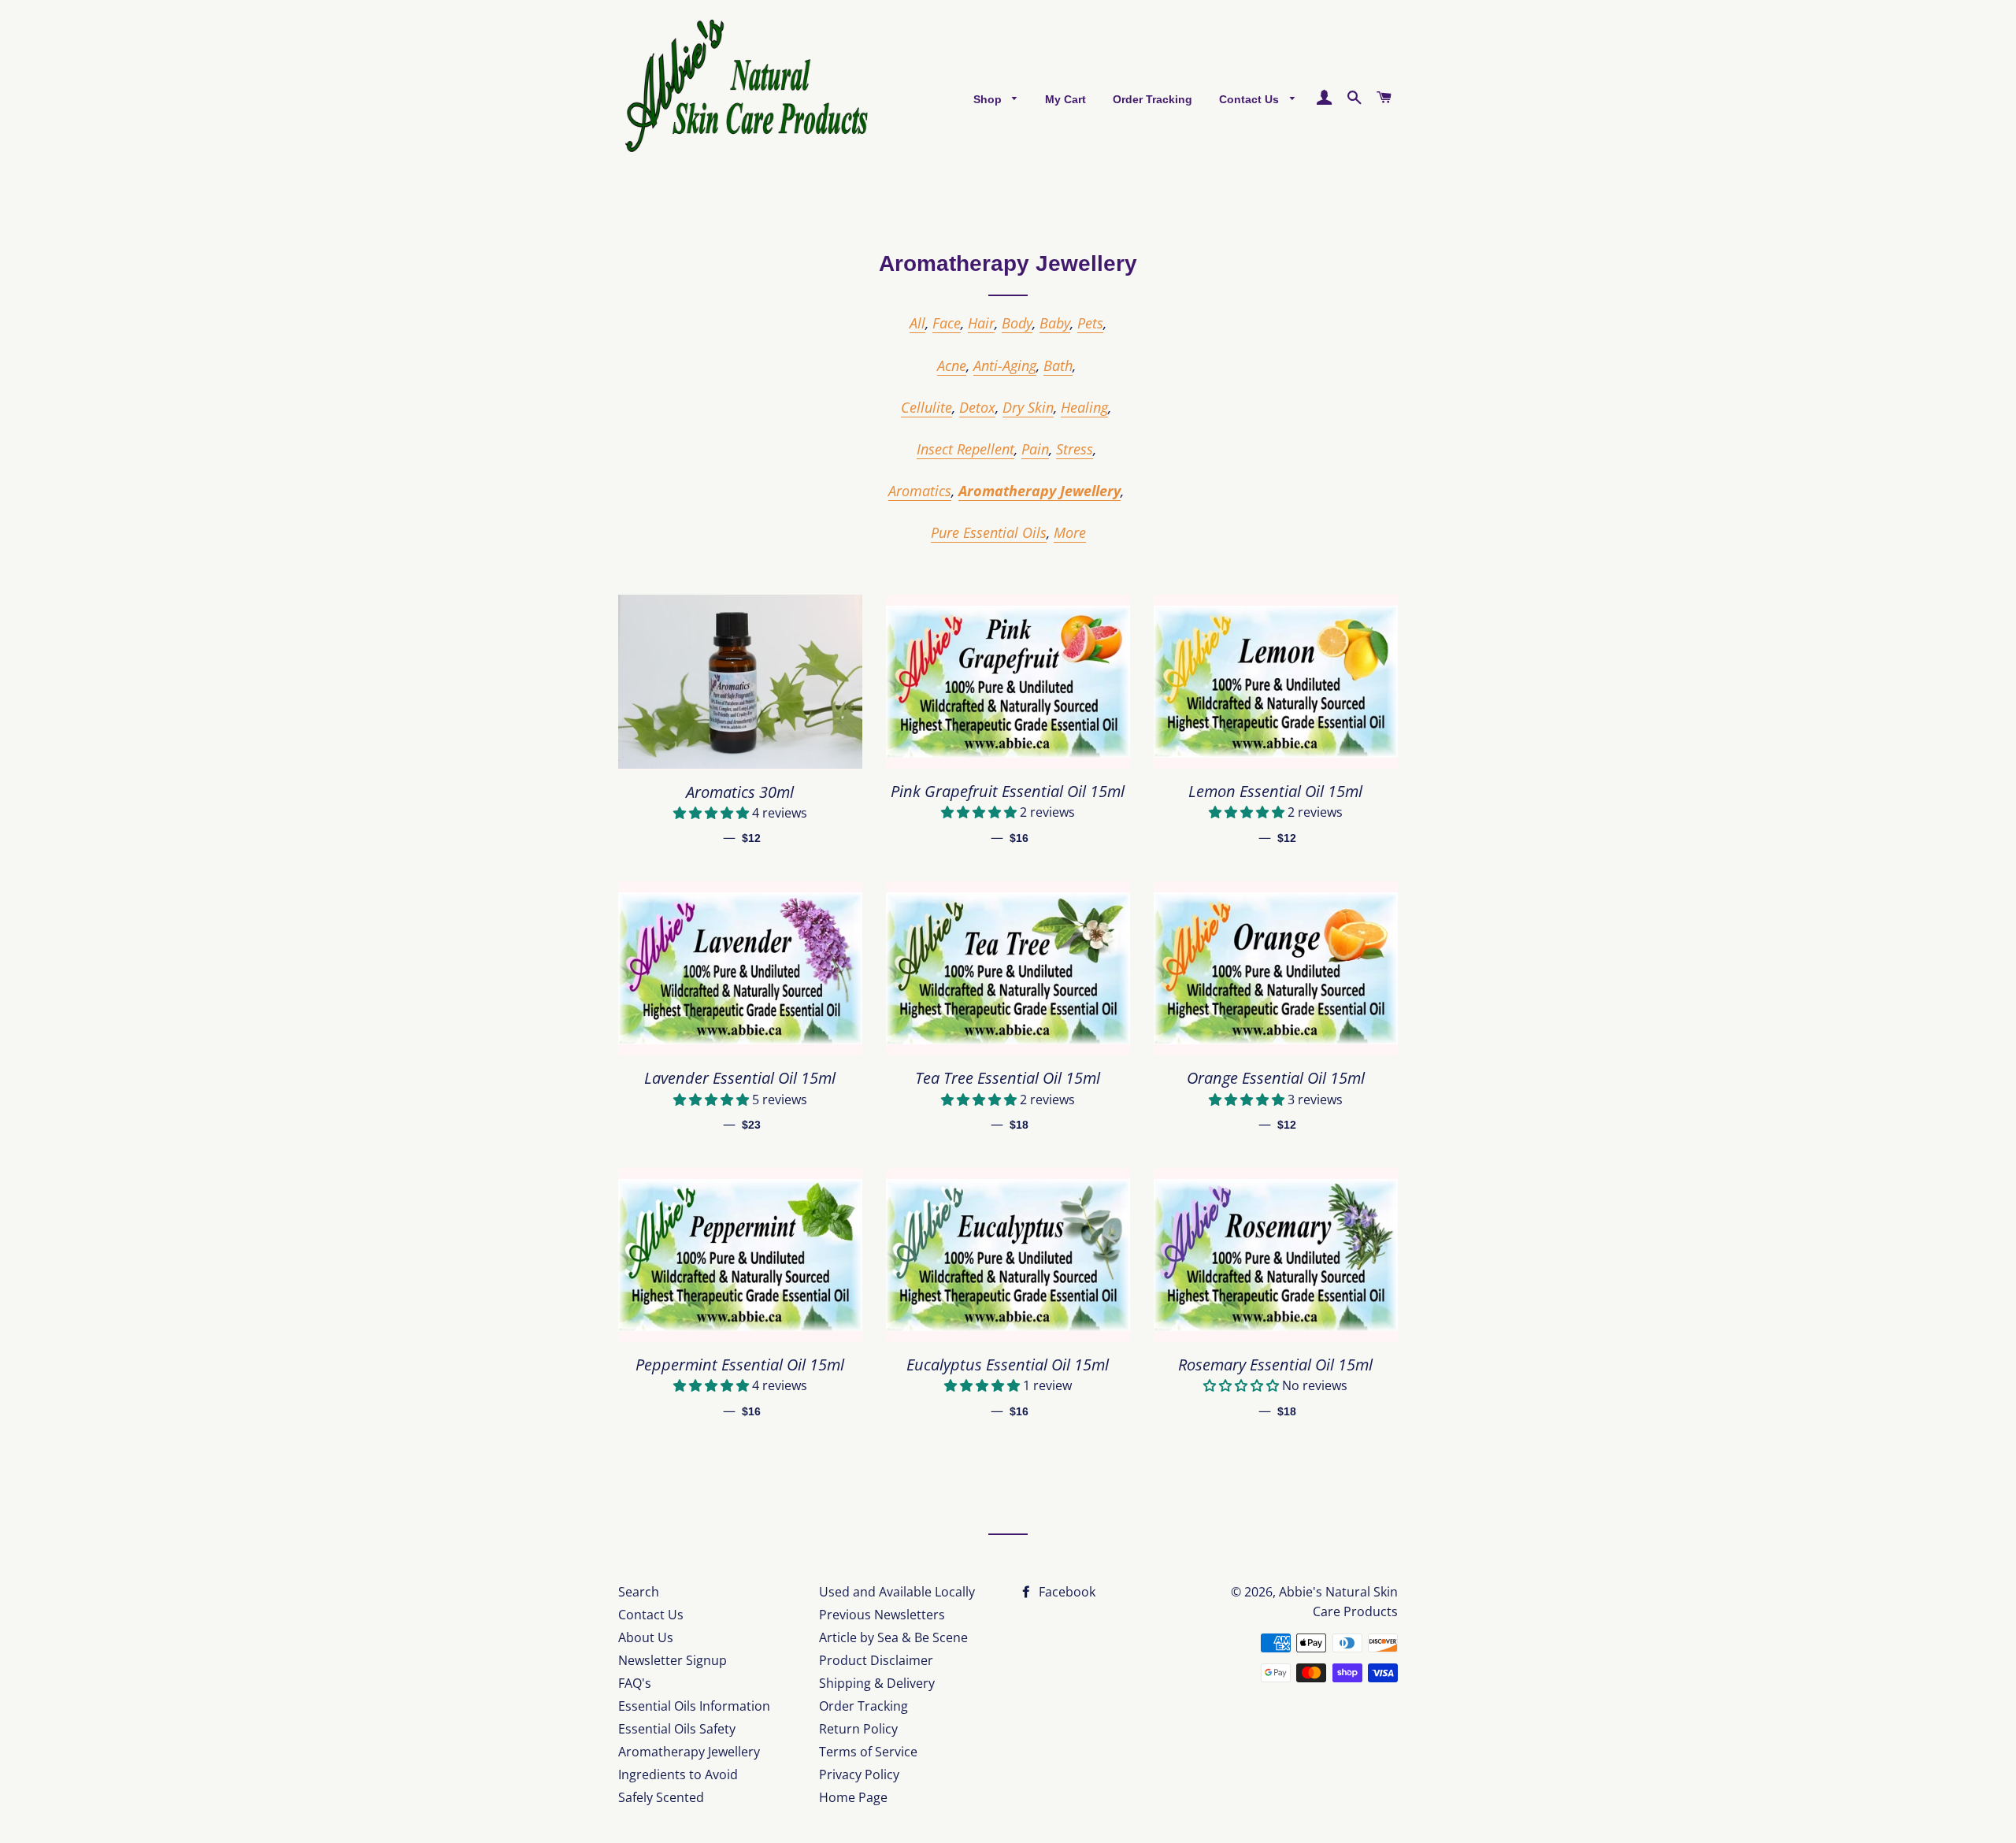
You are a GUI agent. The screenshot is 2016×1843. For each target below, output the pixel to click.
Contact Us (1251, 99)
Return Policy (858, 1729)
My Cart (1065, 99)
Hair (981, 323)
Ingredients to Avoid (678, 1774)
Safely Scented (661, 1797)
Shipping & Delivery (877, 1683)
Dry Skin (1028, 407)
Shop (989, 99)
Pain (1035, 449)
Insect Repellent (965, 449)
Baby (1055, 323)
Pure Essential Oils (989, 532)
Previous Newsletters (882, 1615)
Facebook (1065, 1592)
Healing (1084, 407)
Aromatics (920, 491)
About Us (646, 1637)
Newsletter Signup (673, 1660)
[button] (713, 813)
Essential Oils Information (694, 1706)
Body (1017, 323)
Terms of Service (868, 1752)
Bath (1058, 365)
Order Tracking (1153, 99)
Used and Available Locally (897, 1592)
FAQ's (635, 1683)
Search (639, 1592)
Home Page (853, 1797)
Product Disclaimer (876, 1660)
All (917, 323)
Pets (1090, 323)
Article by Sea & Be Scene (893, 1637)
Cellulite (926, 407)
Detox (977, 407)
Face (947, 323)
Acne (952, 365)
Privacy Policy (859, 1774)
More (1070, 532)
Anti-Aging (1005, 365)
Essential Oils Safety (677, 1729)
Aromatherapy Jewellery (1039, 491)
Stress (1075, 449)
